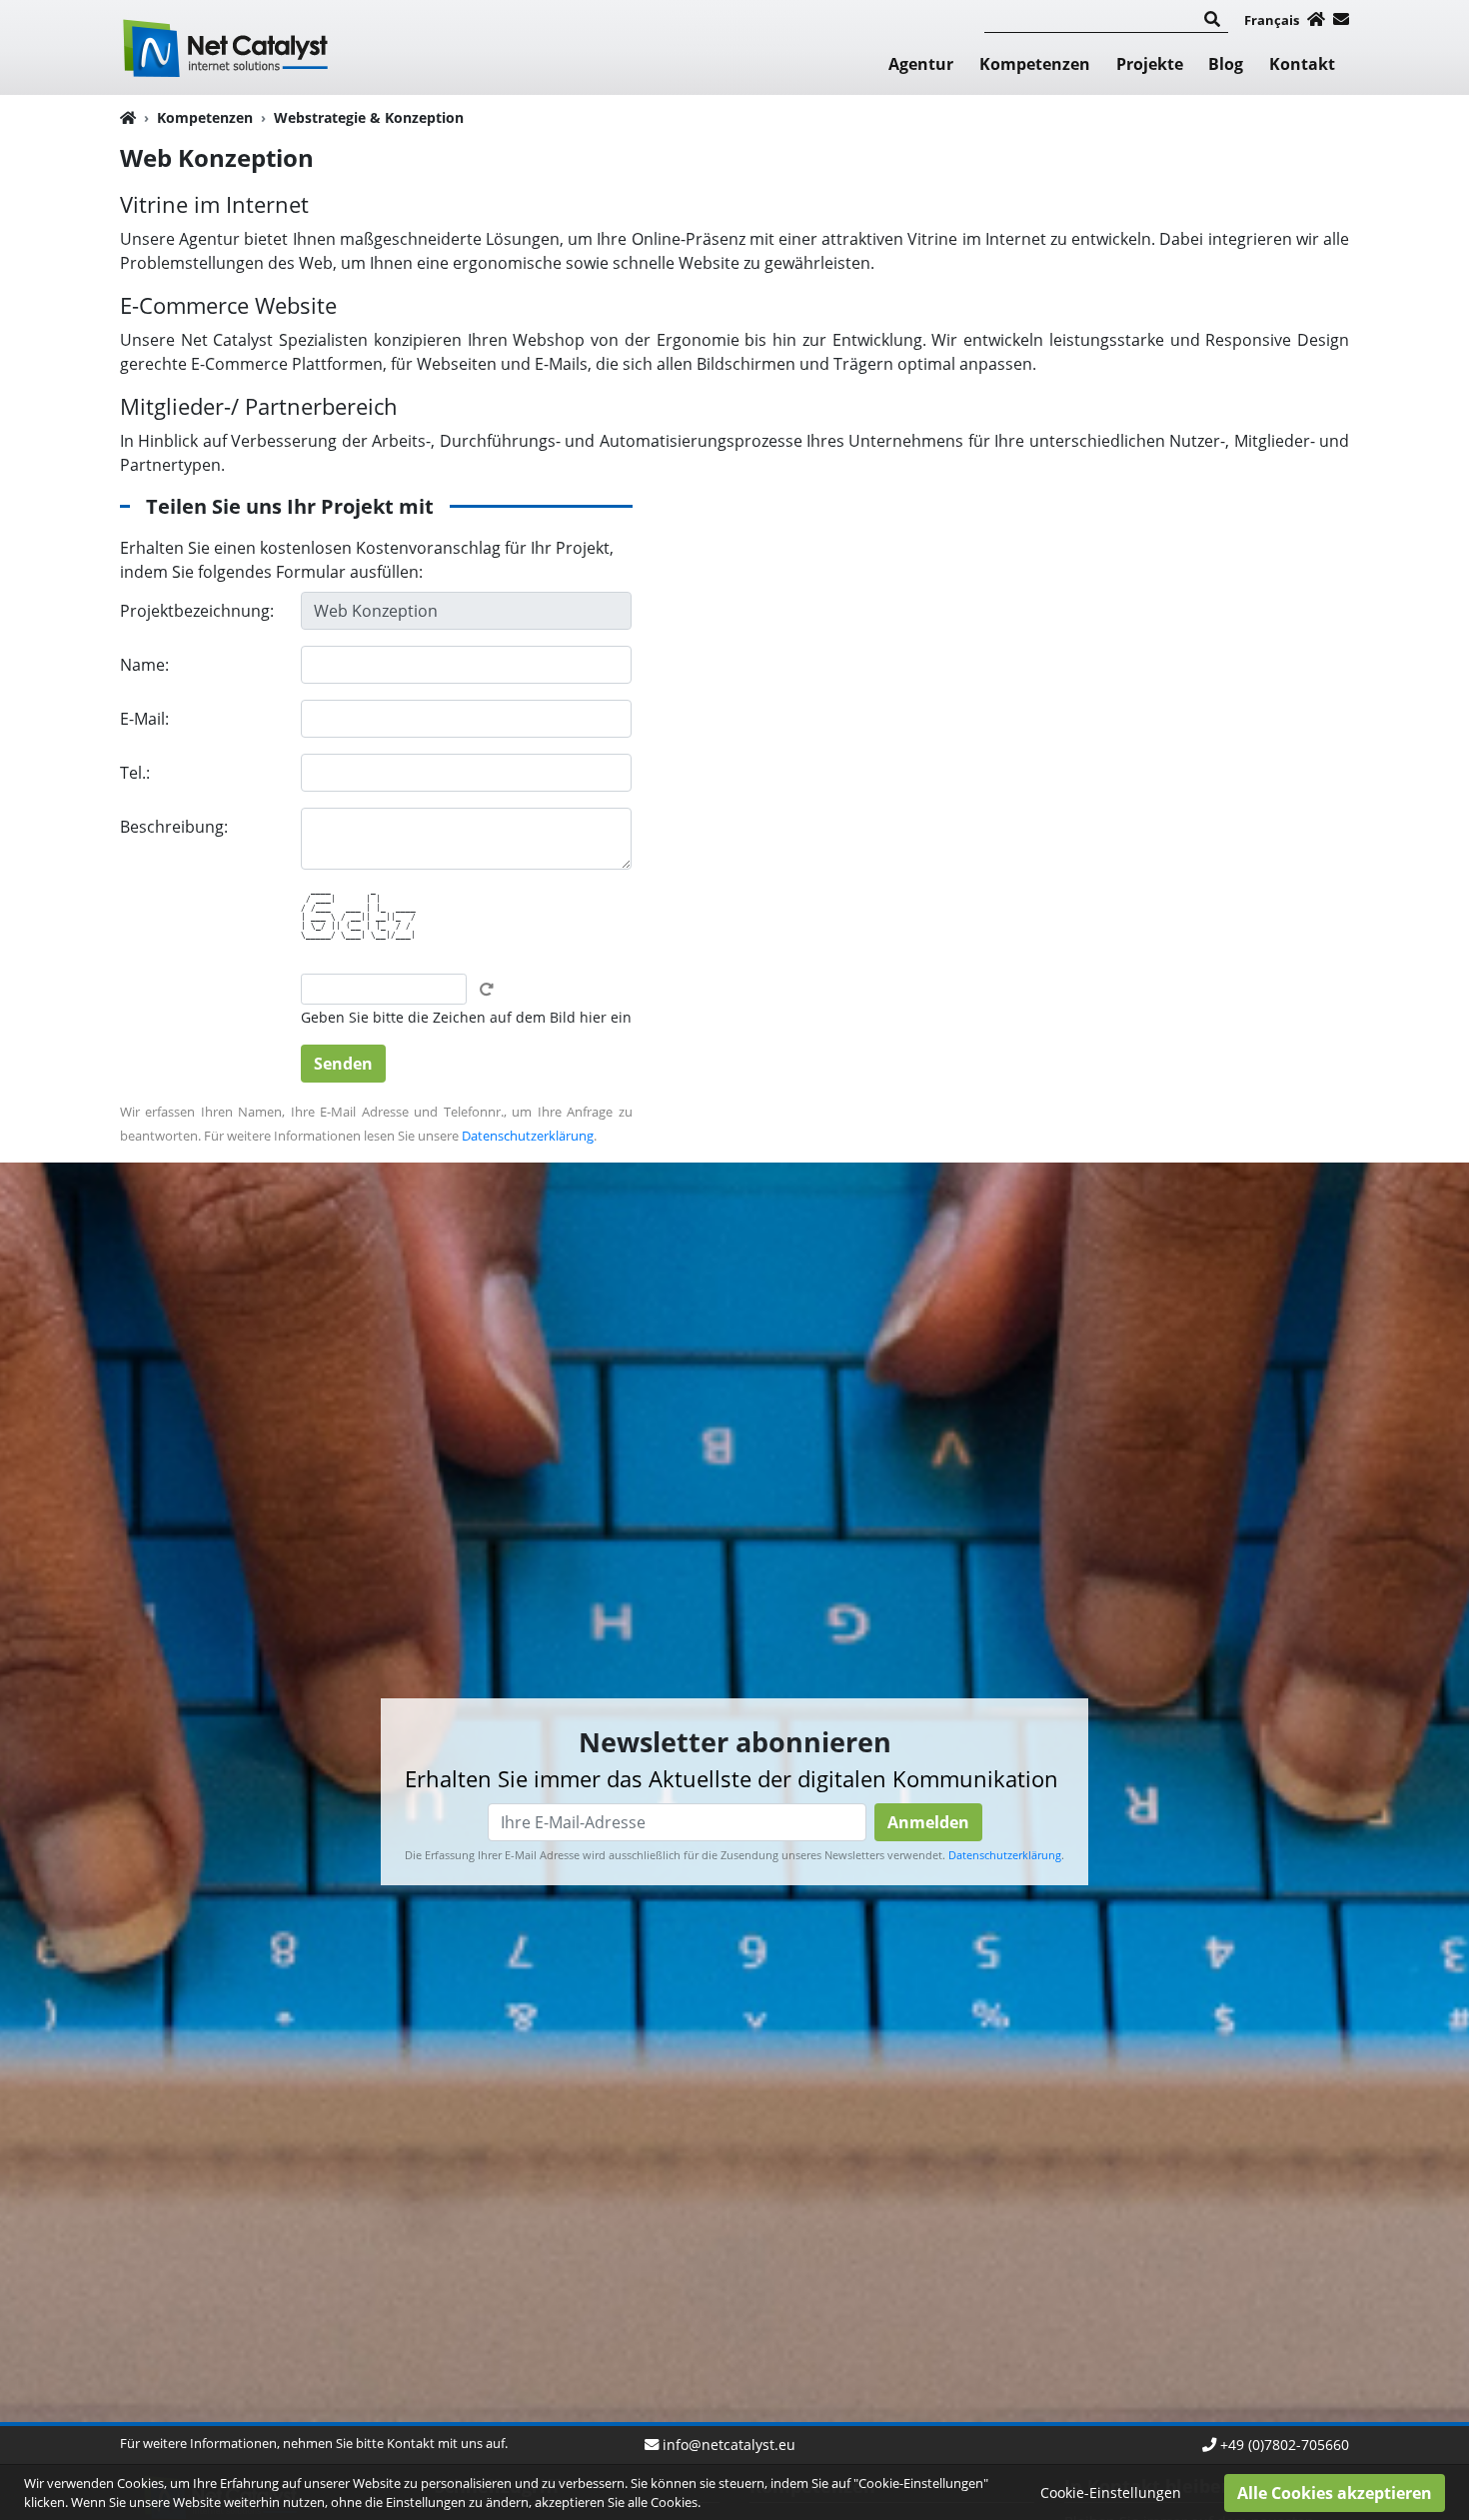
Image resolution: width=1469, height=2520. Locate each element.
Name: (144, 665)
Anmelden (928, 1823)
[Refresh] (487, 990)
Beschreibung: (174, 827)
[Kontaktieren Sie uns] (1341, 19)
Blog (1226, 64)
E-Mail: (144, 719)
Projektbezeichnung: (197, 611)
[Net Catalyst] (229, 45)
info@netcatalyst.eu (729, 2445)
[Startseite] (1316, 19)
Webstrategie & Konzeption (369, 117)
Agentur (921, 64)
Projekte (1150, 64)
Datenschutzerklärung (528, 1136)
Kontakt (1302, 64)
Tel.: (135, 773)
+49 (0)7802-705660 (1285, 2445)
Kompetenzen (1035, 64)
